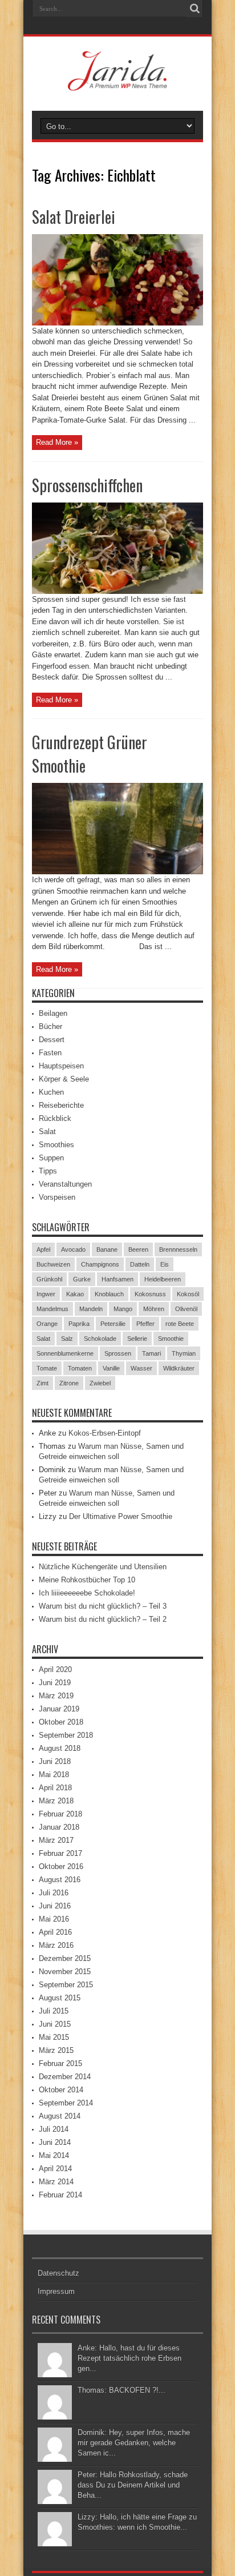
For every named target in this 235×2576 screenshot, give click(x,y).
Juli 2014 (54, 2129)
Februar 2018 (60, 1814)
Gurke (82, 1279)
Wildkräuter (179, 1368)
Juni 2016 (55, 1906)
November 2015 (65, 1972)
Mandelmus (52, 1309)
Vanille (111, 1368)
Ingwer (46, 1294)
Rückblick (55, 1118)
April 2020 (55, 1669)
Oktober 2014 (61, 2090)
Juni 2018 (55, 1761)
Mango (123, 1309)
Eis (165, 1264)
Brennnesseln (178, 1249)
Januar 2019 (59, 1709)
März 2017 (56, 1840)
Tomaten (80, 1368)
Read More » (57, 442)
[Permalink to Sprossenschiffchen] (117, 591)
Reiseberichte (61, 1105)
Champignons (100, 1264)
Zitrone (69, 1383)
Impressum (56, 2291)
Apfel (43, 1249)
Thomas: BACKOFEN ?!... (121, 2390)
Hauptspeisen (61, 1066)
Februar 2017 (60, 1853)
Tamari (151, 1353)
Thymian (184, 1353)
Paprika (79, 1324)
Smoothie (171, 1339)
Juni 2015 (55, 2024)
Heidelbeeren (163, 1279)
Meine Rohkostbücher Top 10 (87, 1580)
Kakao (75, 1294)
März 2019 (56, 1696)
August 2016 (60, 1880)
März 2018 (56, 1801)
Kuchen (51, 1092)
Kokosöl (188, 1294)
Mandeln (91, 1309)
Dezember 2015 (65, 1958)
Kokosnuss (150, 1294)
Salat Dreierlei (74, 217)
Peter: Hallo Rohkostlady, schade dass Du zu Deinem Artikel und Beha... (133, 2485)
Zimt (42, 1383)
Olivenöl (186, 1309)
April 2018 (55, 1788)
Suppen (51, 1158)
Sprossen (118, 1353)
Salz (67, 1339)
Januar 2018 (59, 1827)
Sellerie (137, 1339)
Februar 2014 (60, 2195)
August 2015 (60, 1998)
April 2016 (55, 1932)
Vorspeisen (57, 1197)
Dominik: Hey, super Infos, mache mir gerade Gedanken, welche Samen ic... (134, 2443)
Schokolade (100, 1339)
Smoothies (56, 1145)
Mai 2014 (54, 2155)
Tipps (48, 1171)
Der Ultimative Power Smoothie (121, 1516)
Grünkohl (49, 1279)
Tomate (47, 1368)
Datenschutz (58, 2273)
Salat (47, 1132)
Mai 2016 (54, 1919)
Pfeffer (145, 1324)
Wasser (141, 1368)
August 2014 (60, 2116)
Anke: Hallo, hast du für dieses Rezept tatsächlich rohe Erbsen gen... (129, 2358)
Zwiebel (100, 1383)
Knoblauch (109, 1294)
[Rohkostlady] (118, 82)
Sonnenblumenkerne (65, 1353)
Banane (107, 1249)
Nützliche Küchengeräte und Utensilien (103, 1567)
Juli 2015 (54, 2011)
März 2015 (56, 2050)
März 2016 (56, 1945)
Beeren (138, 1249)
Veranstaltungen (65, 1184)
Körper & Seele (64, 1079)
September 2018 (66, 1735)
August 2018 (60, 1748)
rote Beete (180, 1324)
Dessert (52, 1040)
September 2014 (66, 2103)
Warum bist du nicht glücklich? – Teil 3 (103, 1606)
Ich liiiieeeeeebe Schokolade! (87, 1593)
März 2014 (56, 2182)
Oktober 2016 (61, 1866)
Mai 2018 (54, 1775)
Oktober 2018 (61, 1722)
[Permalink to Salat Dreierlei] (117, 323)
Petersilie (113, 1324)
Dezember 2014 (65, 2077)
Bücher (50, 1026)
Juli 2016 (54, 1893)
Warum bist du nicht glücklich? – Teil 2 (103, 1619)
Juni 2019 (55, 1683)
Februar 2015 (60, 2063)
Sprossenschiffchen (87, 485)
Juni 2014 (55, 2142)
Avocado (73, 1249)
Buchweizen (53, 1264)
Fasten (50, 1053)
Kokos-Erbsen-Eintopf (105, 1433)
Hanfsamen (117, 1279)
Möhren (154, 1309)
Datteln (140, 1264)
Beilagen (53, 1013)
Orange (47, 1324)
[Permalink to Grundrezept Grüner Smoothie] (117, 872)
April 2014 (55, 2169)
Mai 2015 (54, 2037)
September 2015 (66, 1985)
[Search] (195, 9)
